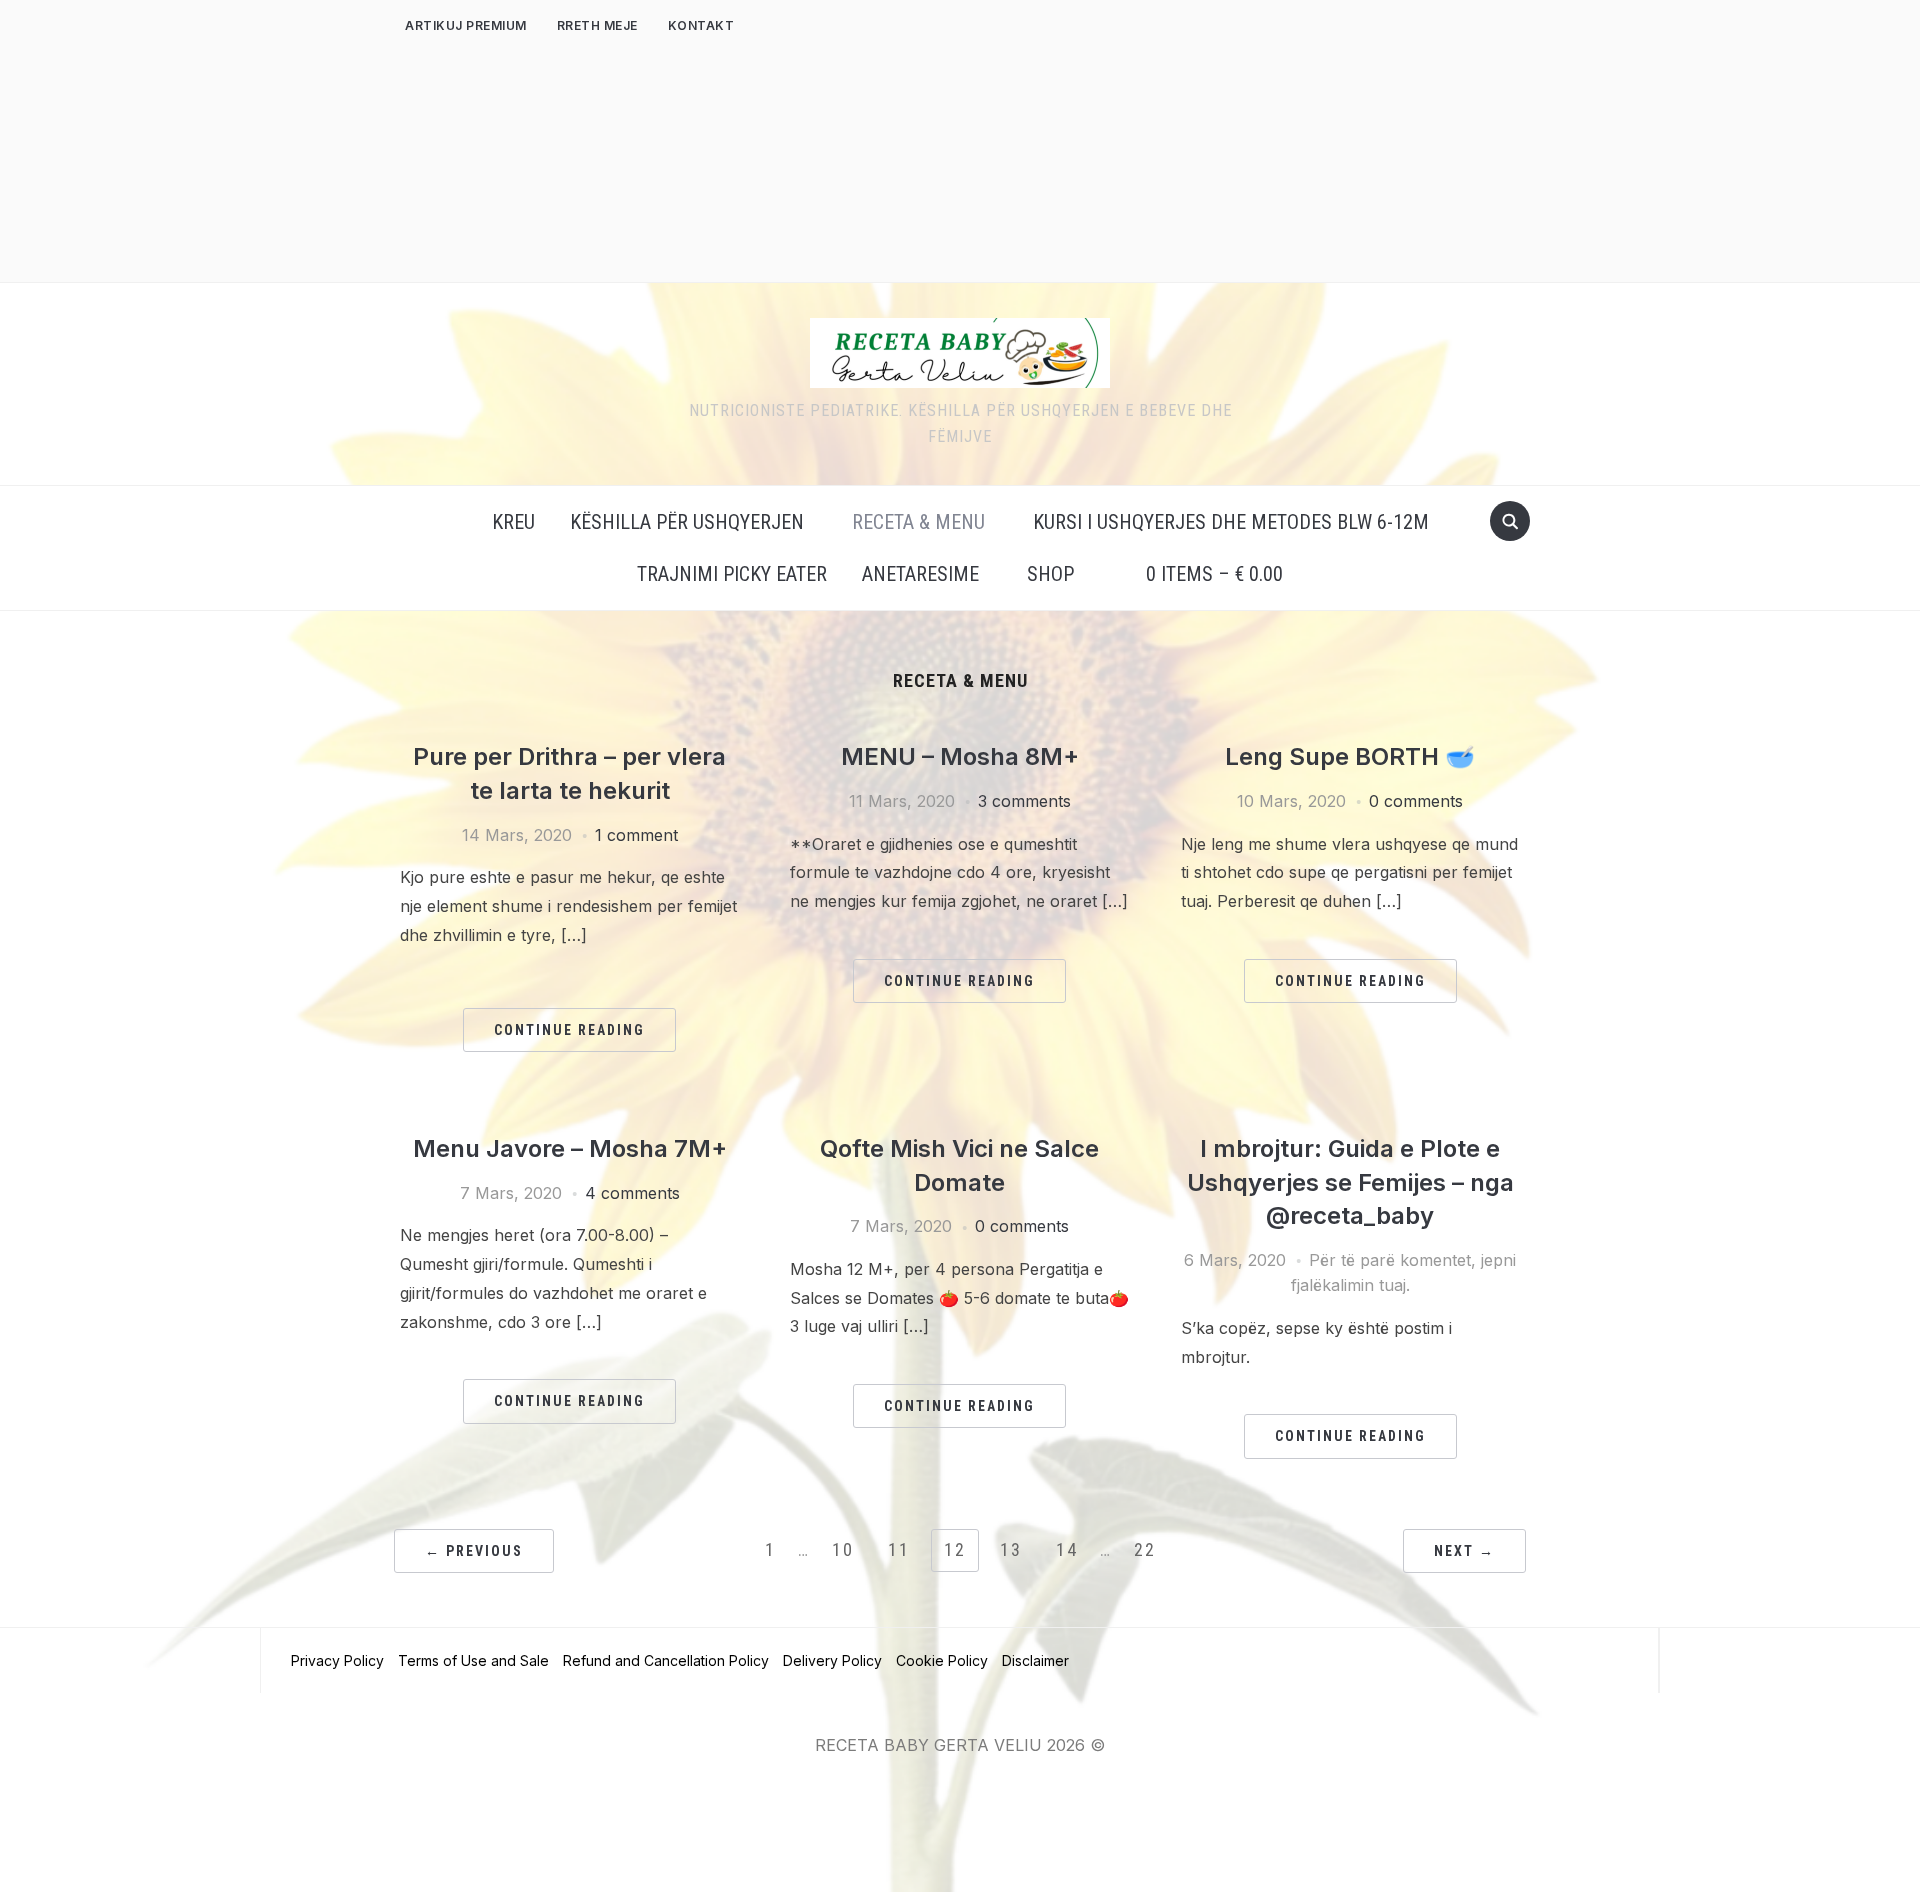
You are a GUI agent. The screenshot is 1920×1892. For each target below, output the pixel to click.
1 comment (636, 835)
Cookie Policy (942, 1660)
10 (843, 1549)
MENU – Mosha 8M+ (960, 756)
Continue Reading (569, 1030)
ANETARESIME (920, 574)
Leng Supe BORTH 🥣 (1350, 756)
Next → (1464, 1551)
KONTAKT (701, 25)
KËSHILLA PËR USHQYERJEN (687, 522)
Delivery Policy (832, 1660)
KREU (513, 522)
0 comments (1416, 801)
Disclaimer (1035, 1660)
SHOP (1050, 574)
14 (1067, 1549)
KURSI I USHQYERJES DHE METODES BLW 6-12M (1231, 522)
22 (1145, 1549)
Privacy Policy (337, 1660)
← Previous (474, 1551)
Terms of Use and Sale (473, 1660)
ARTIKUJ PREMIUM (466, 25)
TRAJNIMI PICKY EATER (732, 574)
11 (899, 1549)
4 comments (632, 1193)
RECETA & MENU (918, 522)
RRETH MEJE (597, 25)
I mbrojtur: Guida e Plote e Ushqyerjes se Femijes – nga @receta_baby (1350, 1182)
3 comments (1024, 801)
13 (1011, 1549)
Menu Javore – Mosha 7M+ (570, 1148)
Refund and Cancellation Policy (666, 1660)
